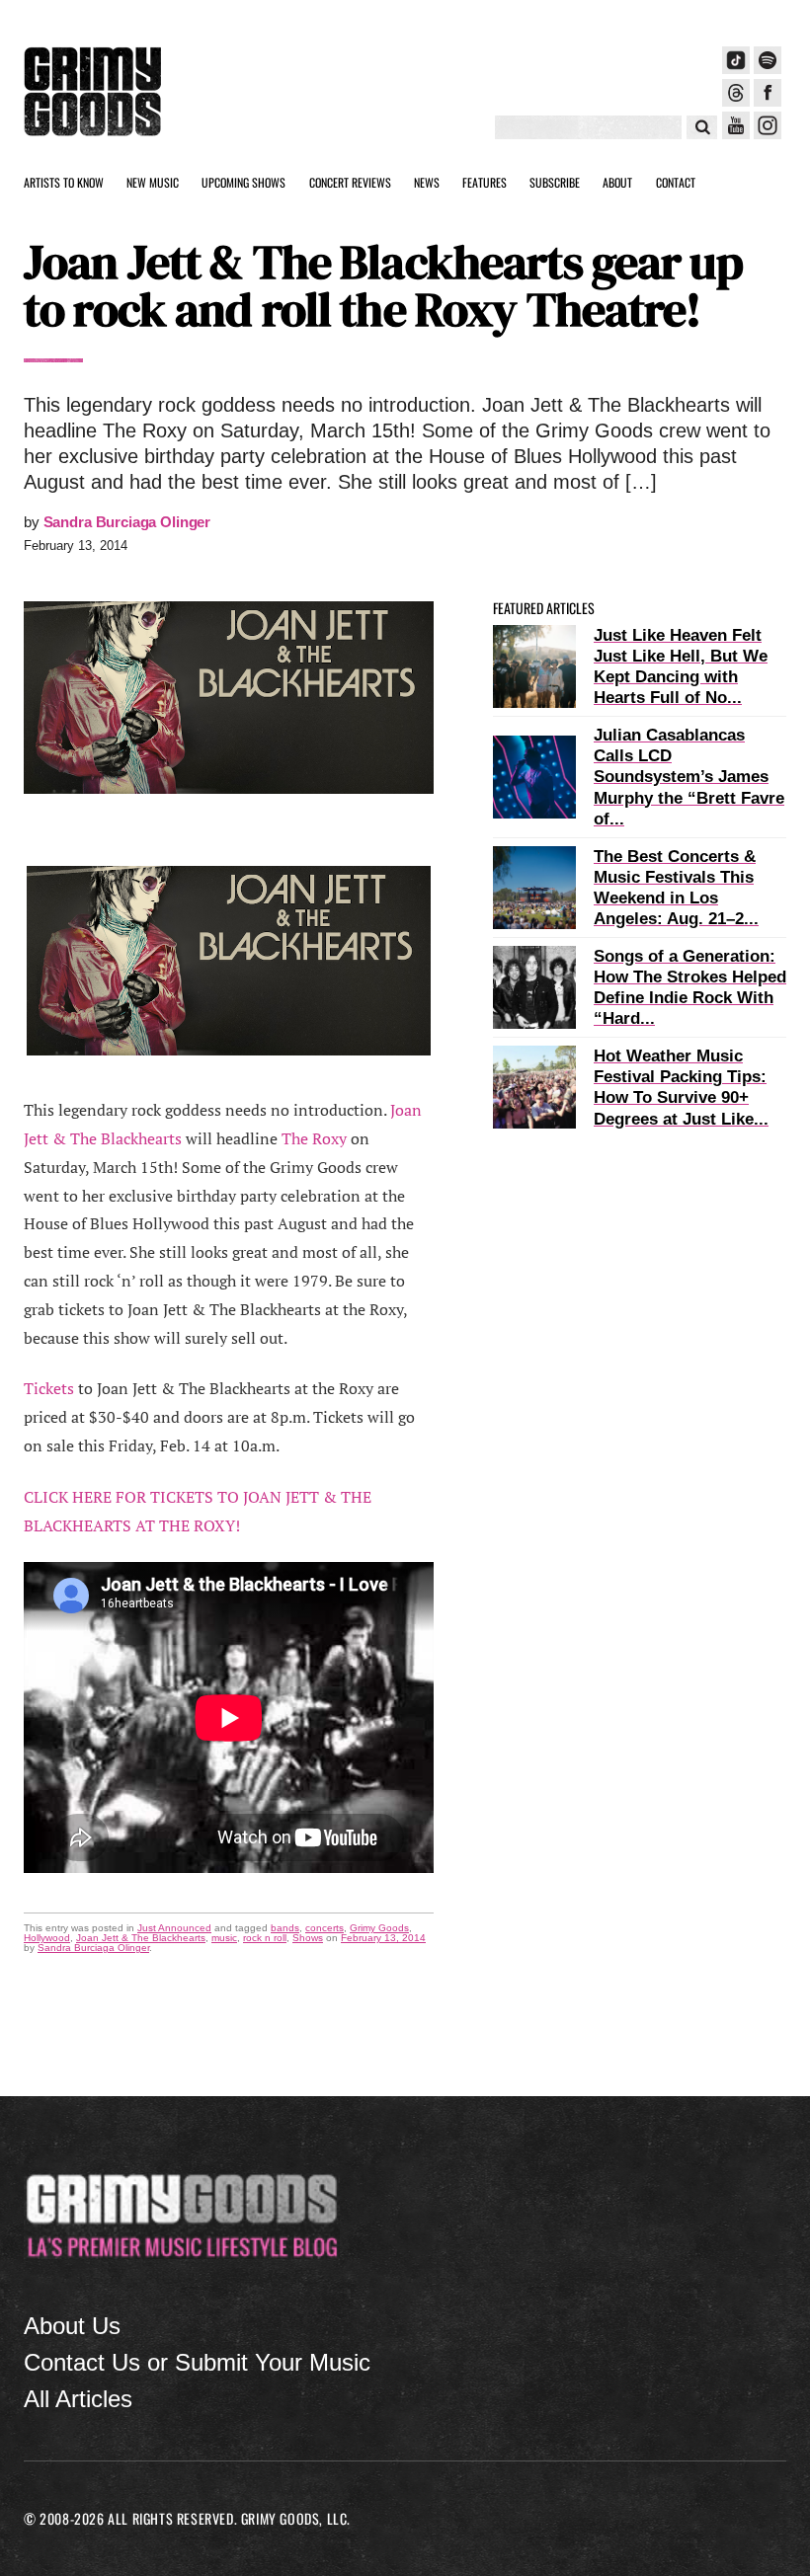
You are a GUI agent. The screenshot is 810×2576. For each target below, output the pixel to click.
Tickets (49, 1388)
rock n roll (265, 1938)
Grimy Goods (379, 1928)
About (617, 182)
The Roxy (314, 1138)
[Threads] (736, 93)
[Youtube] (736, 125)
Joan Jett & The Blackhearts (141, 1938)
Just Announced (174, 1928)
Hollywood (47, 1938)
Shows (308, 1938)
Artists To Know (64, 182)
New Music (153, 182)
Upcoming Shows (243, 182)
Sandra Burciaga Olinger (127, 522)
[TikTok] (736, 60)
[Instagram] (768, 125)
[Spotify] (768, 60)
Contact (676, 182)
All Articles (78, 2399)
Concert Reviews (350, 182)
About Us (72, 2326)
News (427, 182)
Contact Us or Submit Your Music (197, 2362)
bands (285, 1928)
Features (485, 182)
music (224, 1938)
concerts (324, 1928)
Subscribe (555, 182)
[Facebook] (768, 93)
